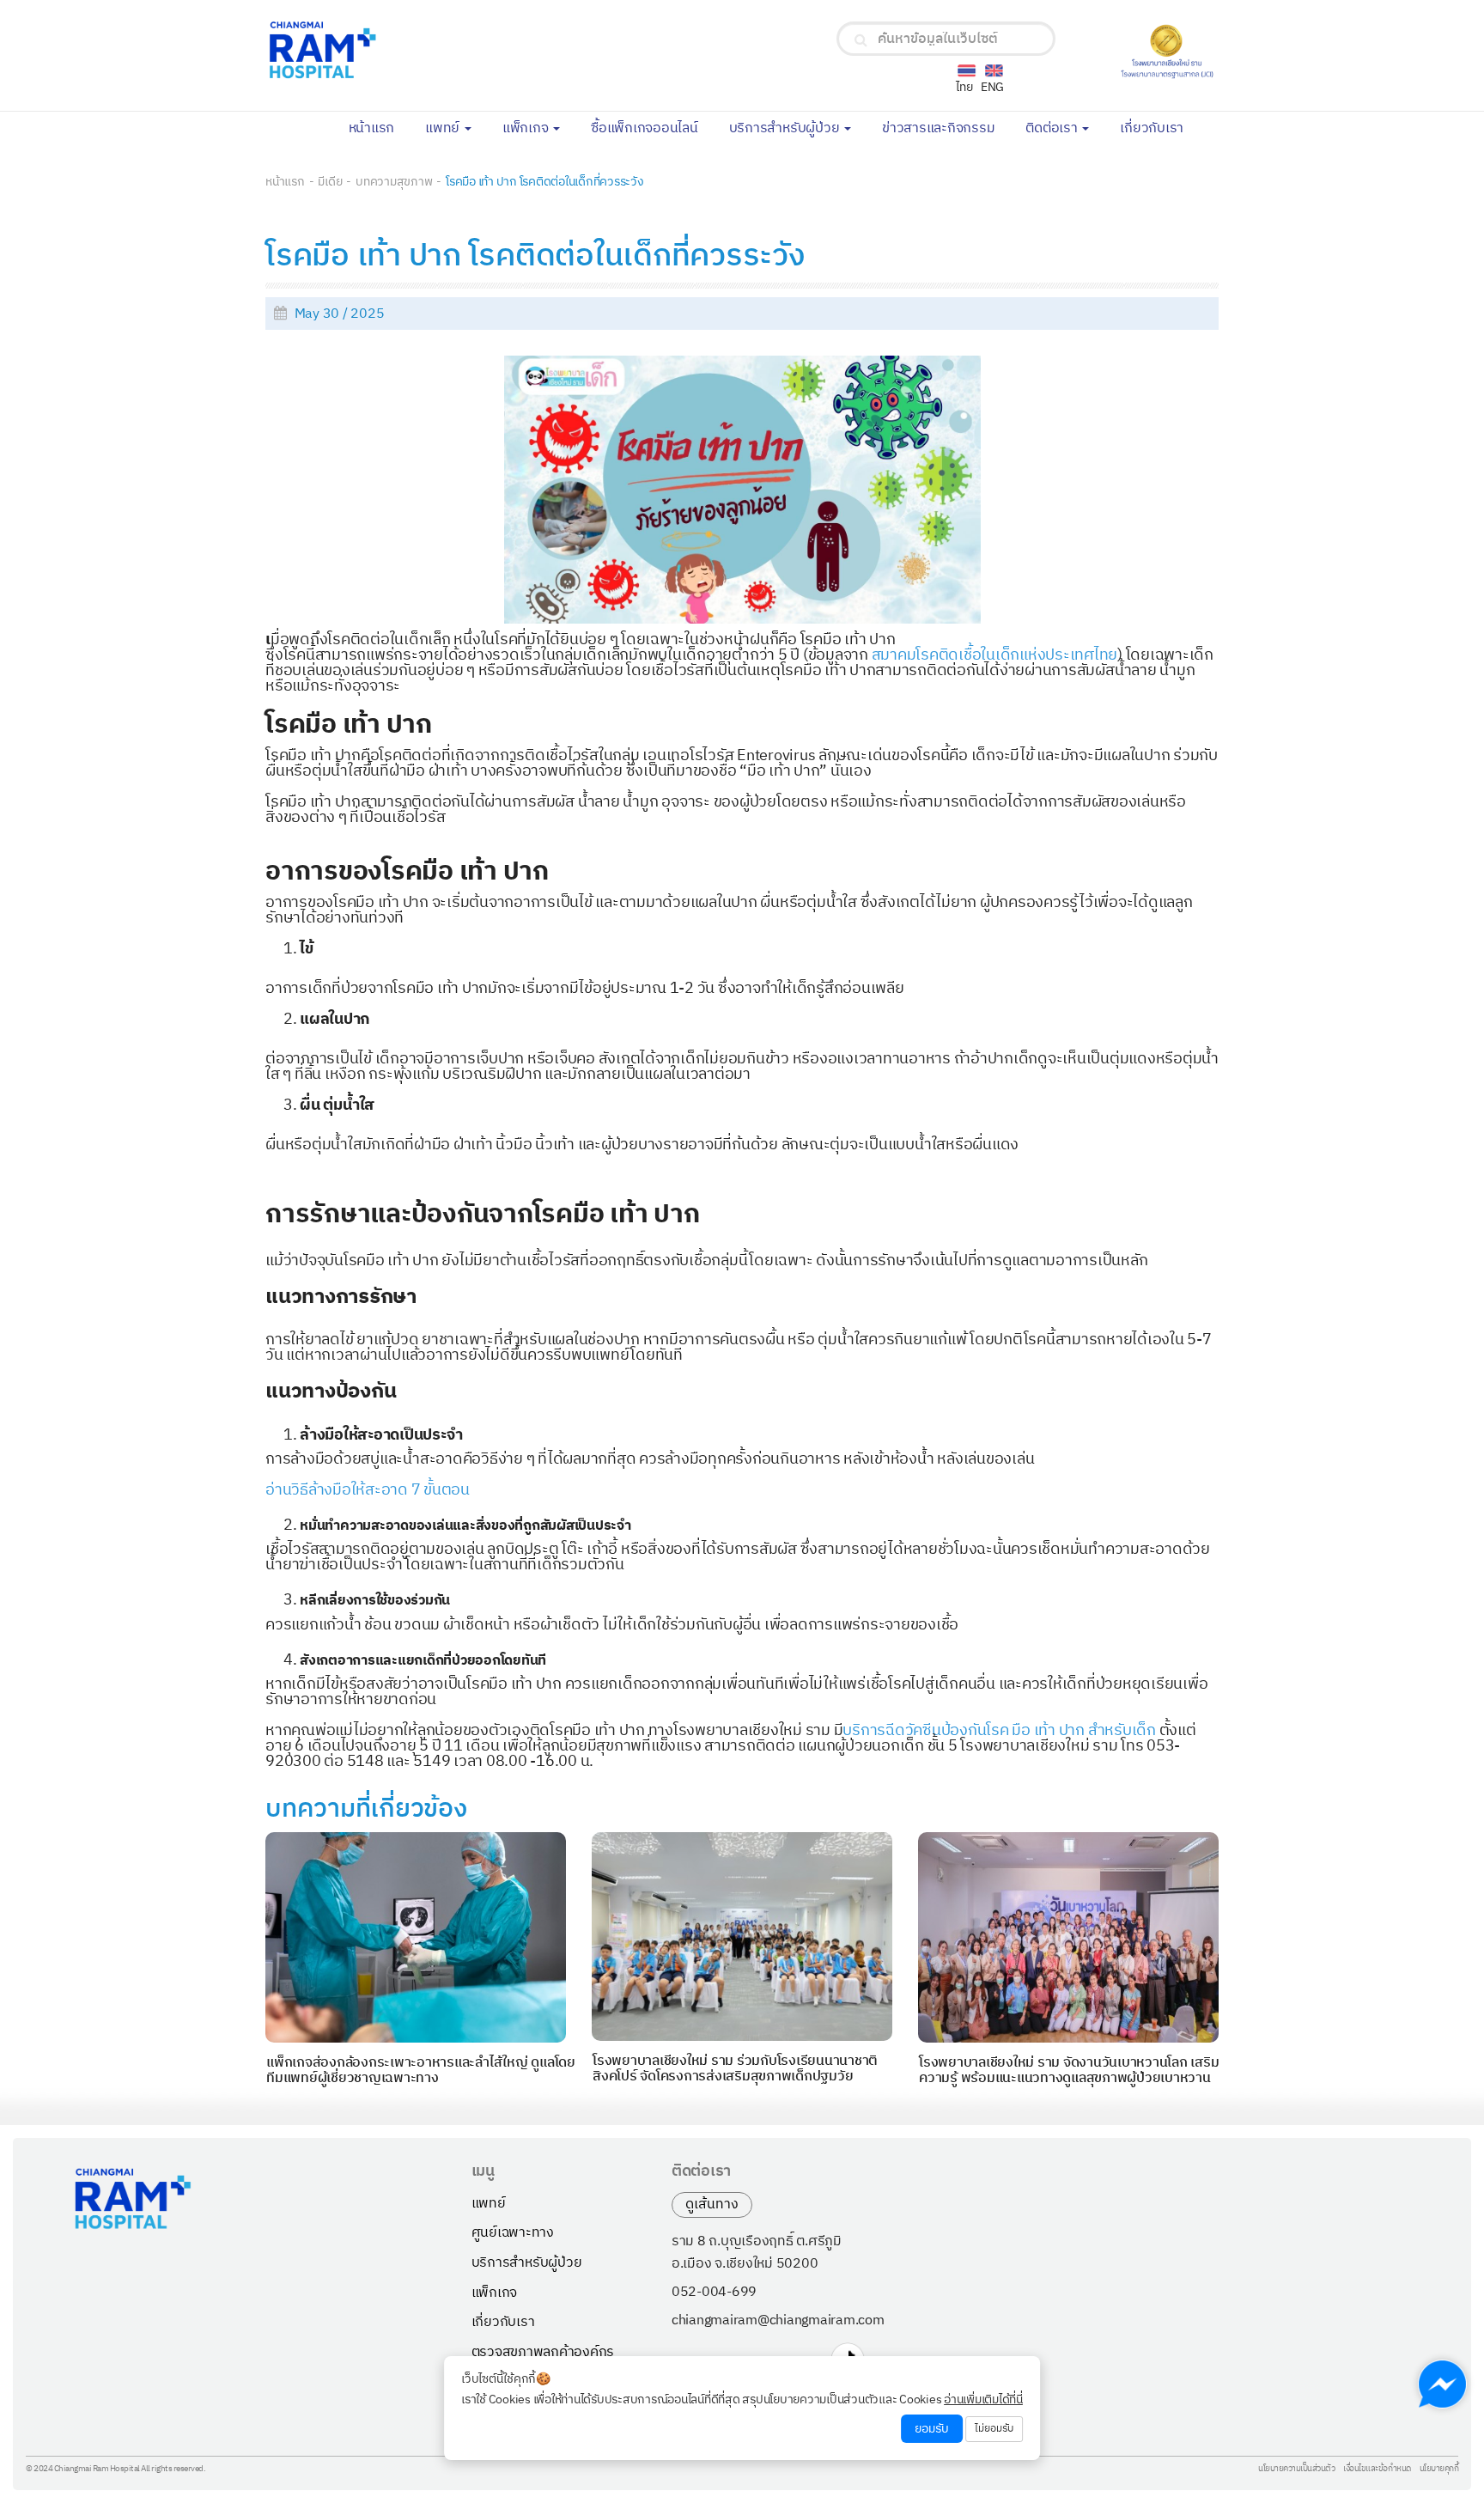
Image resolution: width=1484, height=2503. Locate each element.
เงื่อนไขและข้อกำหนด (1377, 2470)
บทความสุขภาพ (394, 182)
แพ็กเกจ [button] (527, 128)
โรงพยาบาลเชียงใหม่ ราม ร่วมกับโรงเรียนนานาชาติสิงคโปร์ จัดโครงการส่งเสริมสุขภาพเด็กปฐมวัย (735, 2069)
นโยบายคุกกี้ (1439, 2470)
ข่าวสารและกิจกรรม (946, 127)
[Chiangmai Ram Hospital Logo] (423, 50)
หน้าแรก (380, 127)
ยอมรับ (932, 2429)
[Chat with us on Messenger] (1442, 2384)
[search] (861, 40)
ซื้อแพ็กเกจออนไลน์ (652, 127)
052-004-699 (714, 2293)
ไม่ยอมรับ (994, 2429)
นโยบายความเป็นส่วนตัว (1296, 2470)
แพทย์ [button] (444, 128)
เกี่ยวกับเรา (1159, 127)
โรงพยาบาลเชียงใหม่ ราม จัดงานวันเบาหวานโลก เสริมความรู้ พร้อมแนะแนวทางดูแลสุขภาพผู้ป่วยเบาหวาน (1069, 2071)
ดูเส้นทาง (712, 2205)
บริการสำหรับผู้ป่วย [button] (786, 128)
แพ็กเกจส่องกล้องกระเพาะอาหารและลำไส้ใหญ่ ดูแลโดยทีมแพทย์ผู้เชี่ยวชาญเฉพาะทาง (421, 2071)
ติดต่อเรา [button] (1053, 128)
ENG (992, 87)
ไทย (964, 87)
